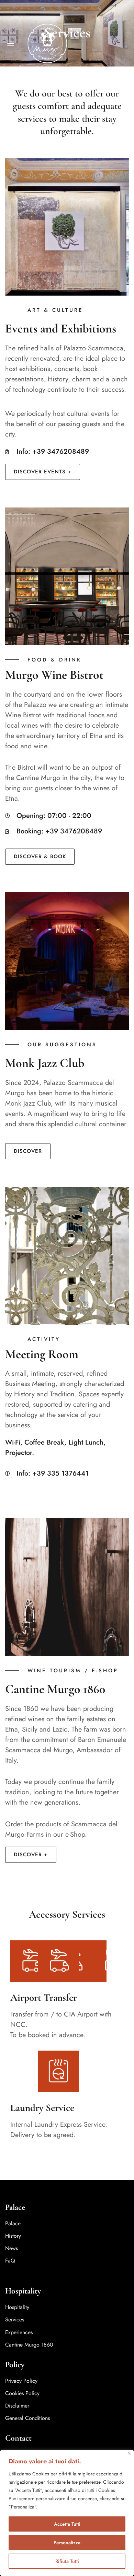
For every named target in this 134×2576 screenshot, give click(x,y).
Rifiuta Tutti (67, 2561)
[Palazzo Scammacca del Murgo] (47, 43)
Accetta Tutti (67, 2524)
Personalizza (67, 2543)
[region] (67, 2513)
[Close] (129, 2453)
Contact (18, 2438)
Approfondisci (54, 2507)
